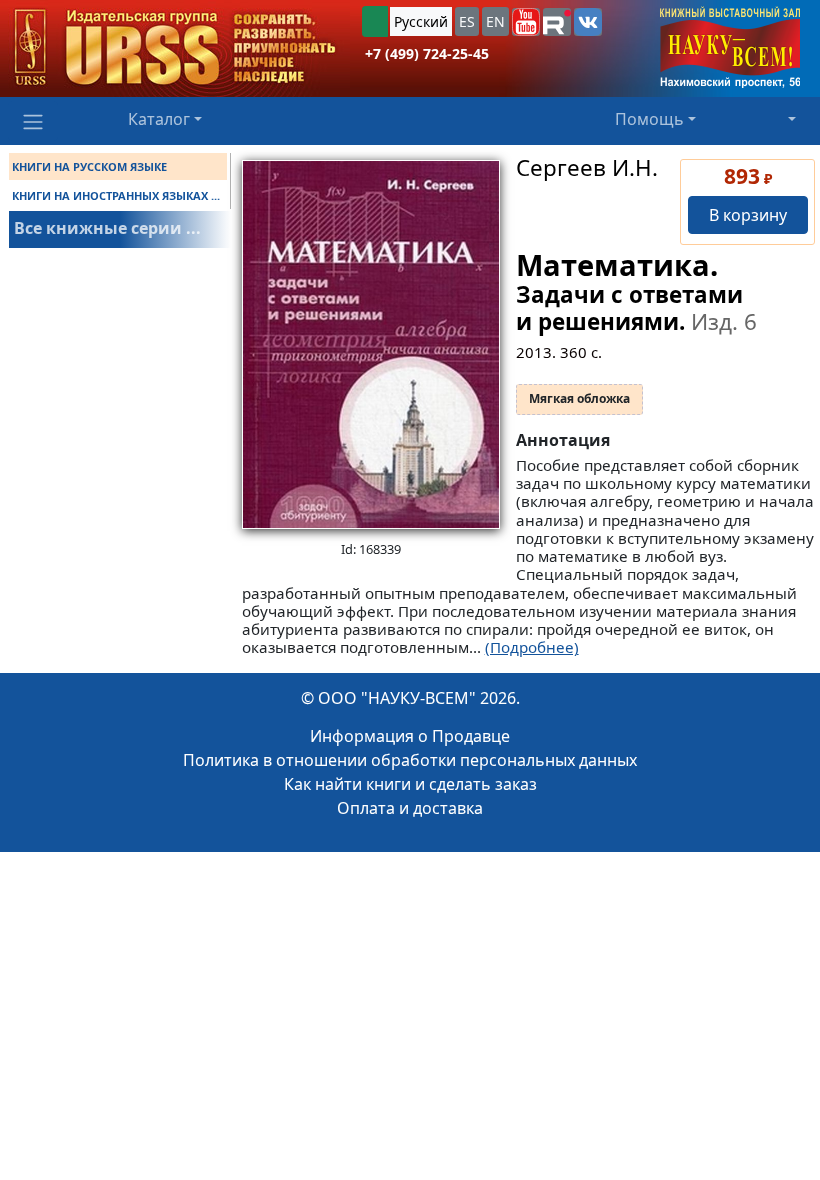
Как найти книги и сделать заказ (410, 784)
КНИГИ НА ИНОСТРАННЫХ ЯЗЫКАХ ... (116, 195)
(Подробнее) (532, 647)
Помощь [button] (649, 119)
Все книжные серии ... (107, 228)
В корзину (748, 215)
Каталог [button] (159, 119)
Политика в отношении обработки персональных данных (410, 760)
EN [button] (495, 21)
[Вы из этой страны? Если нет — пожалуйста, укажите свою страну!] (375, 21)
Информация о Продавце (410, 736)
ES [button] (467, 21)
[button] (526, 22)
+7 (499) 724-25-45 (427, 53)
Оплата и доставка (410, 808)
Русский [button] (421, 21)
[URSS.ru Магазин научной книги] (175, 48)
